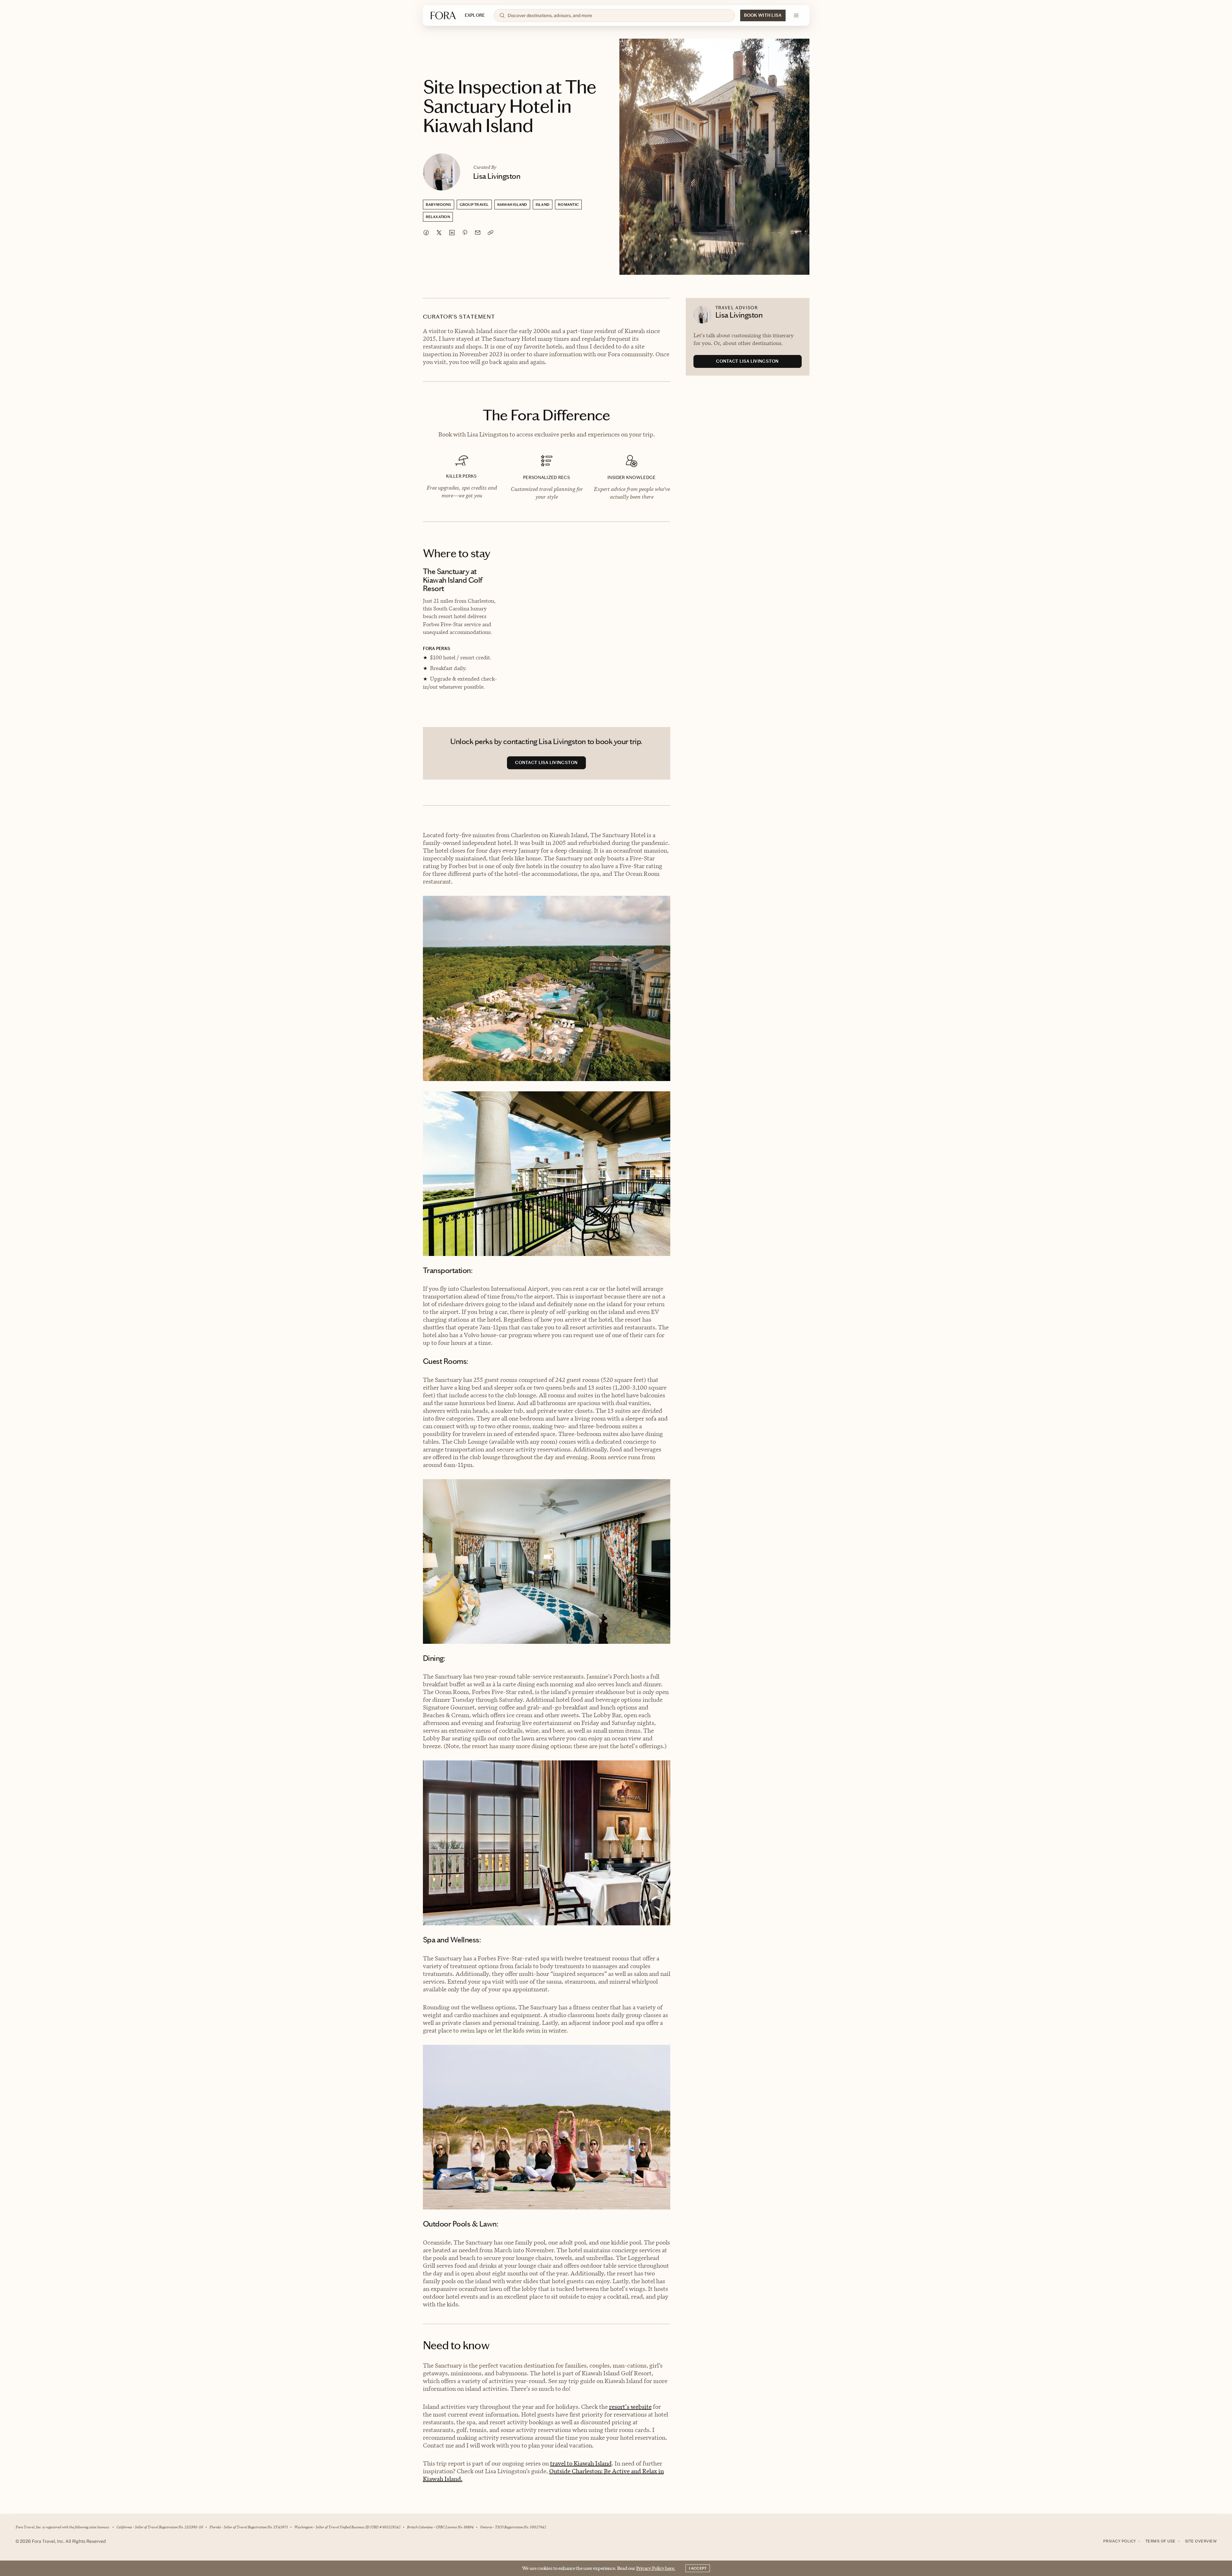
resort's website (630, 2407)
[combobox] (618, 15)
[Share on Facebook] (426, 233)
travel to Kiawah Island (581, 2463)
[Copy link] (491, 233)
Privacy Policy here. (656, 2568)
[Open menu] (796, 15)
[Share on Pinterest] (465, 233)
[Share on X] (439, 233)
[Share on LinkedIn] (452, 233)
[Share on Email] (478, 233)
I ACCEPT (698, 2568)
